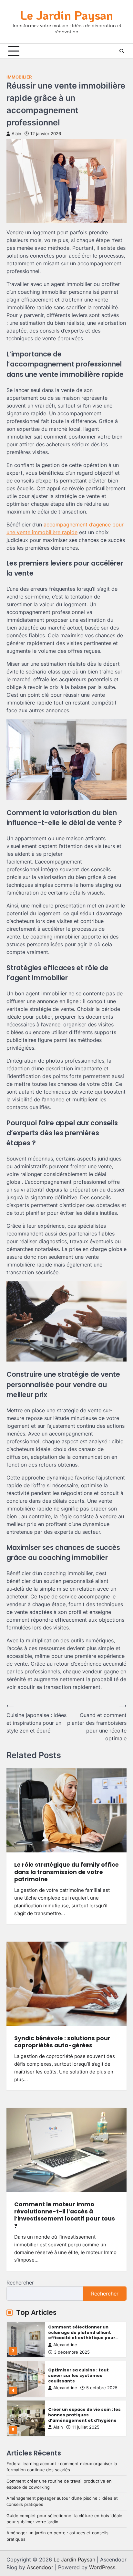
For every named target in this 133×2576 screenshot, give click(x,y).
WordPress (102, 2567)
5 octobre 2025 (102, 2350)
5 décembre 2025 (72, 2432)
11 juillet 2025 (86, 2389)
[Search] (122, 51)
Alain (16, 134)
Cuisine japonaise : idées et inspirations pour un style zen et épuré (82, 2412)
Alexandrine (65, 2350)
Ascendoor (40, 2567)
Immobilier (19, 77)
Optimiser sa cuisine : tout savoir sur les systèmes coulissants (78, 2337)
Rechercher (20, 2283)
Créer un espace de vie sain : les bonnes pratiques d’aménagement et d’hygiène (84, 2377)
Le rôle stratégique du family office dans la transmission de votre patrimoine (66, 1872)
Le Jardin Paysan (67, 15)
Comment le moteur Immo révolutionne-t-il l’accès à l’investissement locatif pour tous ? (65, 2215)
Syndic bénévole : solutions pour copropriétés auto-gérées (62, 2042)
